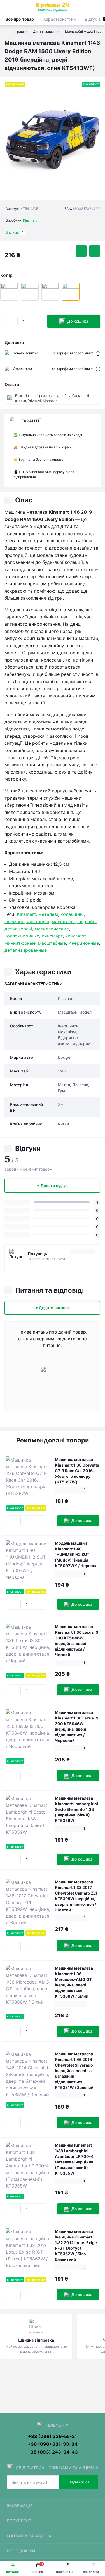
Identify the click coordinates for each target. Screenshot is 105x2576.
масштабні (63, 922)
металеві (48, 914)
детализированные (26, 950)
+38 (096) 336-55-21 (53, 2436)
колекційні (72, 914)
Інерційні (87, 922)
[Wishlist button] (81, 251)
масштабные (52, 943)
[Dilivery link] (98, 353)
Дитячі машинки (46, 32)
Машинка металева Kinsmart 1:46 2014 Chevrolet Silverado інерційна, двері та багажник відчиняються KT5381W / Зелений (74, 2071)
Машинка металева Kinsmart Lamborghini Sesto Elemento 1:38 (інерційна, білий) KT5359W (76, 1809)
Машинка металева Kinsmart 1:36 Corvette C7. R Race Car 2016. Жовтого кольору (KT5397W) (77, 1471)
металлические (52, 929)
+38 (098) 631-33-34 (53, 2444)
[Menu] (7, 7)
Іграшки (21, 32)
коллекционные (22, 936)
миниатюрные (20, 943)
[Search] (17, 7)
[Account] (99, 7)
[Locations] (89, 7)
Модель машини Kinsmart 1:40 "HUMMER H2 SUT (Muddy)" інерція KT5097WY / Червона (76, 1554)
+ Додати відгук (52, 1185)
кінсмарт (14, 922)
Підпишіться (79, 2482)
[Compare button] (95, 251)
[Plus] (36, 321)
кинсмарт (52, 936)
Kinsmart (30, 220)
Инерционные (84, 943)
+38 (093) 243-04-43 (53, 2452)
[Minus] (11, 321)
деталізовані (18, 929)
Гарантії (31, 421)
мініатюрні (38, 922)
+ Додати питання (53, 1308)
